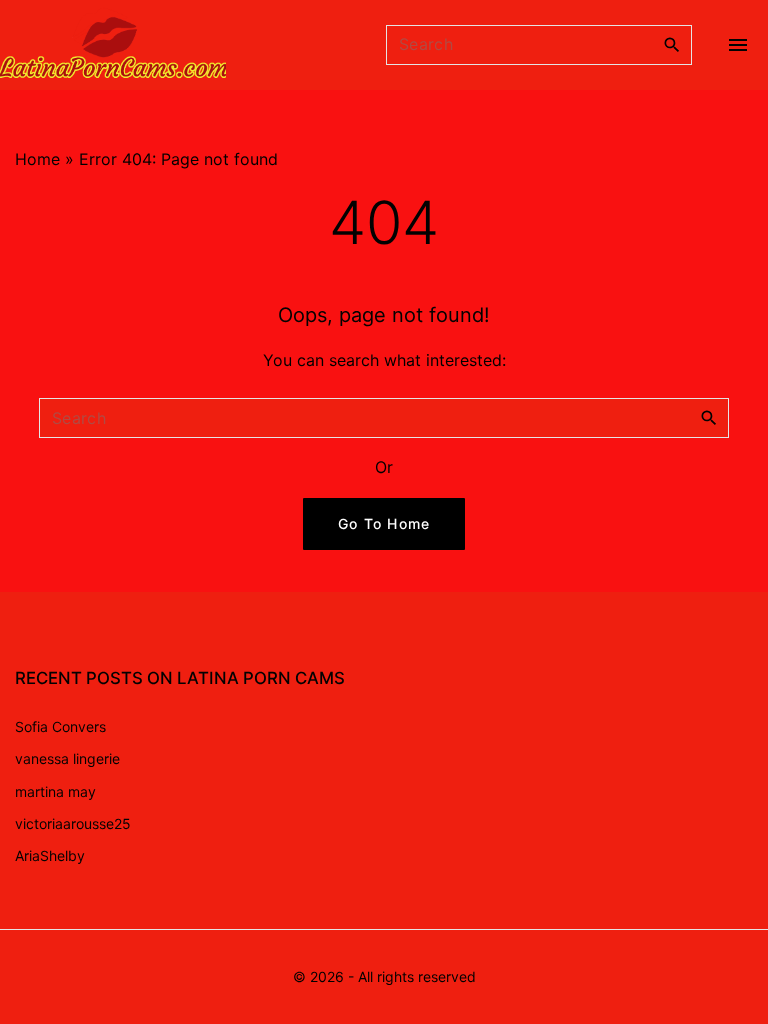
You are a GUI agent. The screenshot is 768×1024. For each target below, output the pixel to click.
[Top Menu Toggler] (738, 45)
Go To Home (384, 523)
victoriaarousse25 (73, 823)
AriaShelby (50, 855)
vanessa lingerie (67, 758)
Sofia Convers (60, 726)
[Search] (672, 44)
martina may (55, 791)
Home (37, 159)
